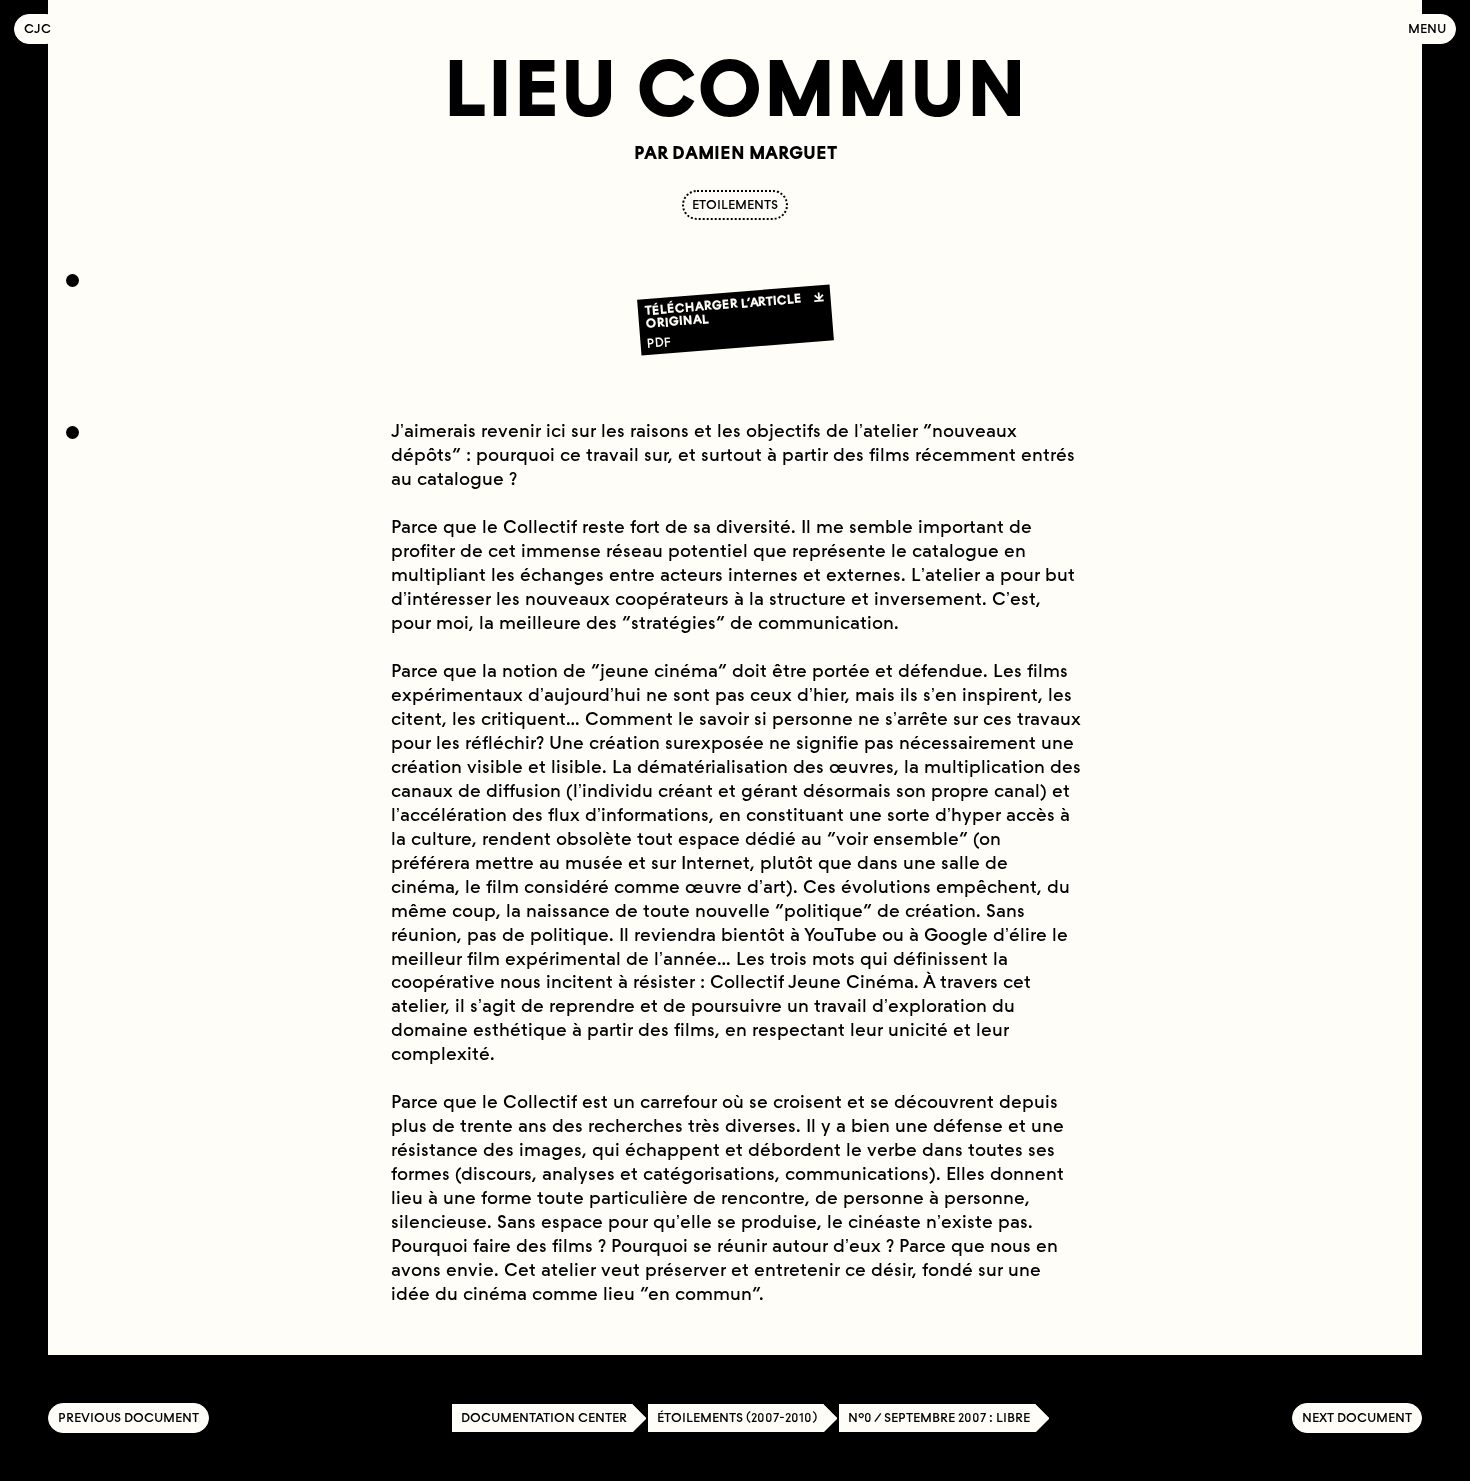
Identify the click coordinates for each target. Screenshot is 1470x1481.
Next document (1357, 1417)
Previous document (128, 1417)
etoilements (735, 204)
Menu (1427, 28)
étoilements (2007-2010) (737, 1417)
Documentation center (544, 1417)
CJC (42, 28)
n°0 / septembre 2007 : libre (939, 1417)
